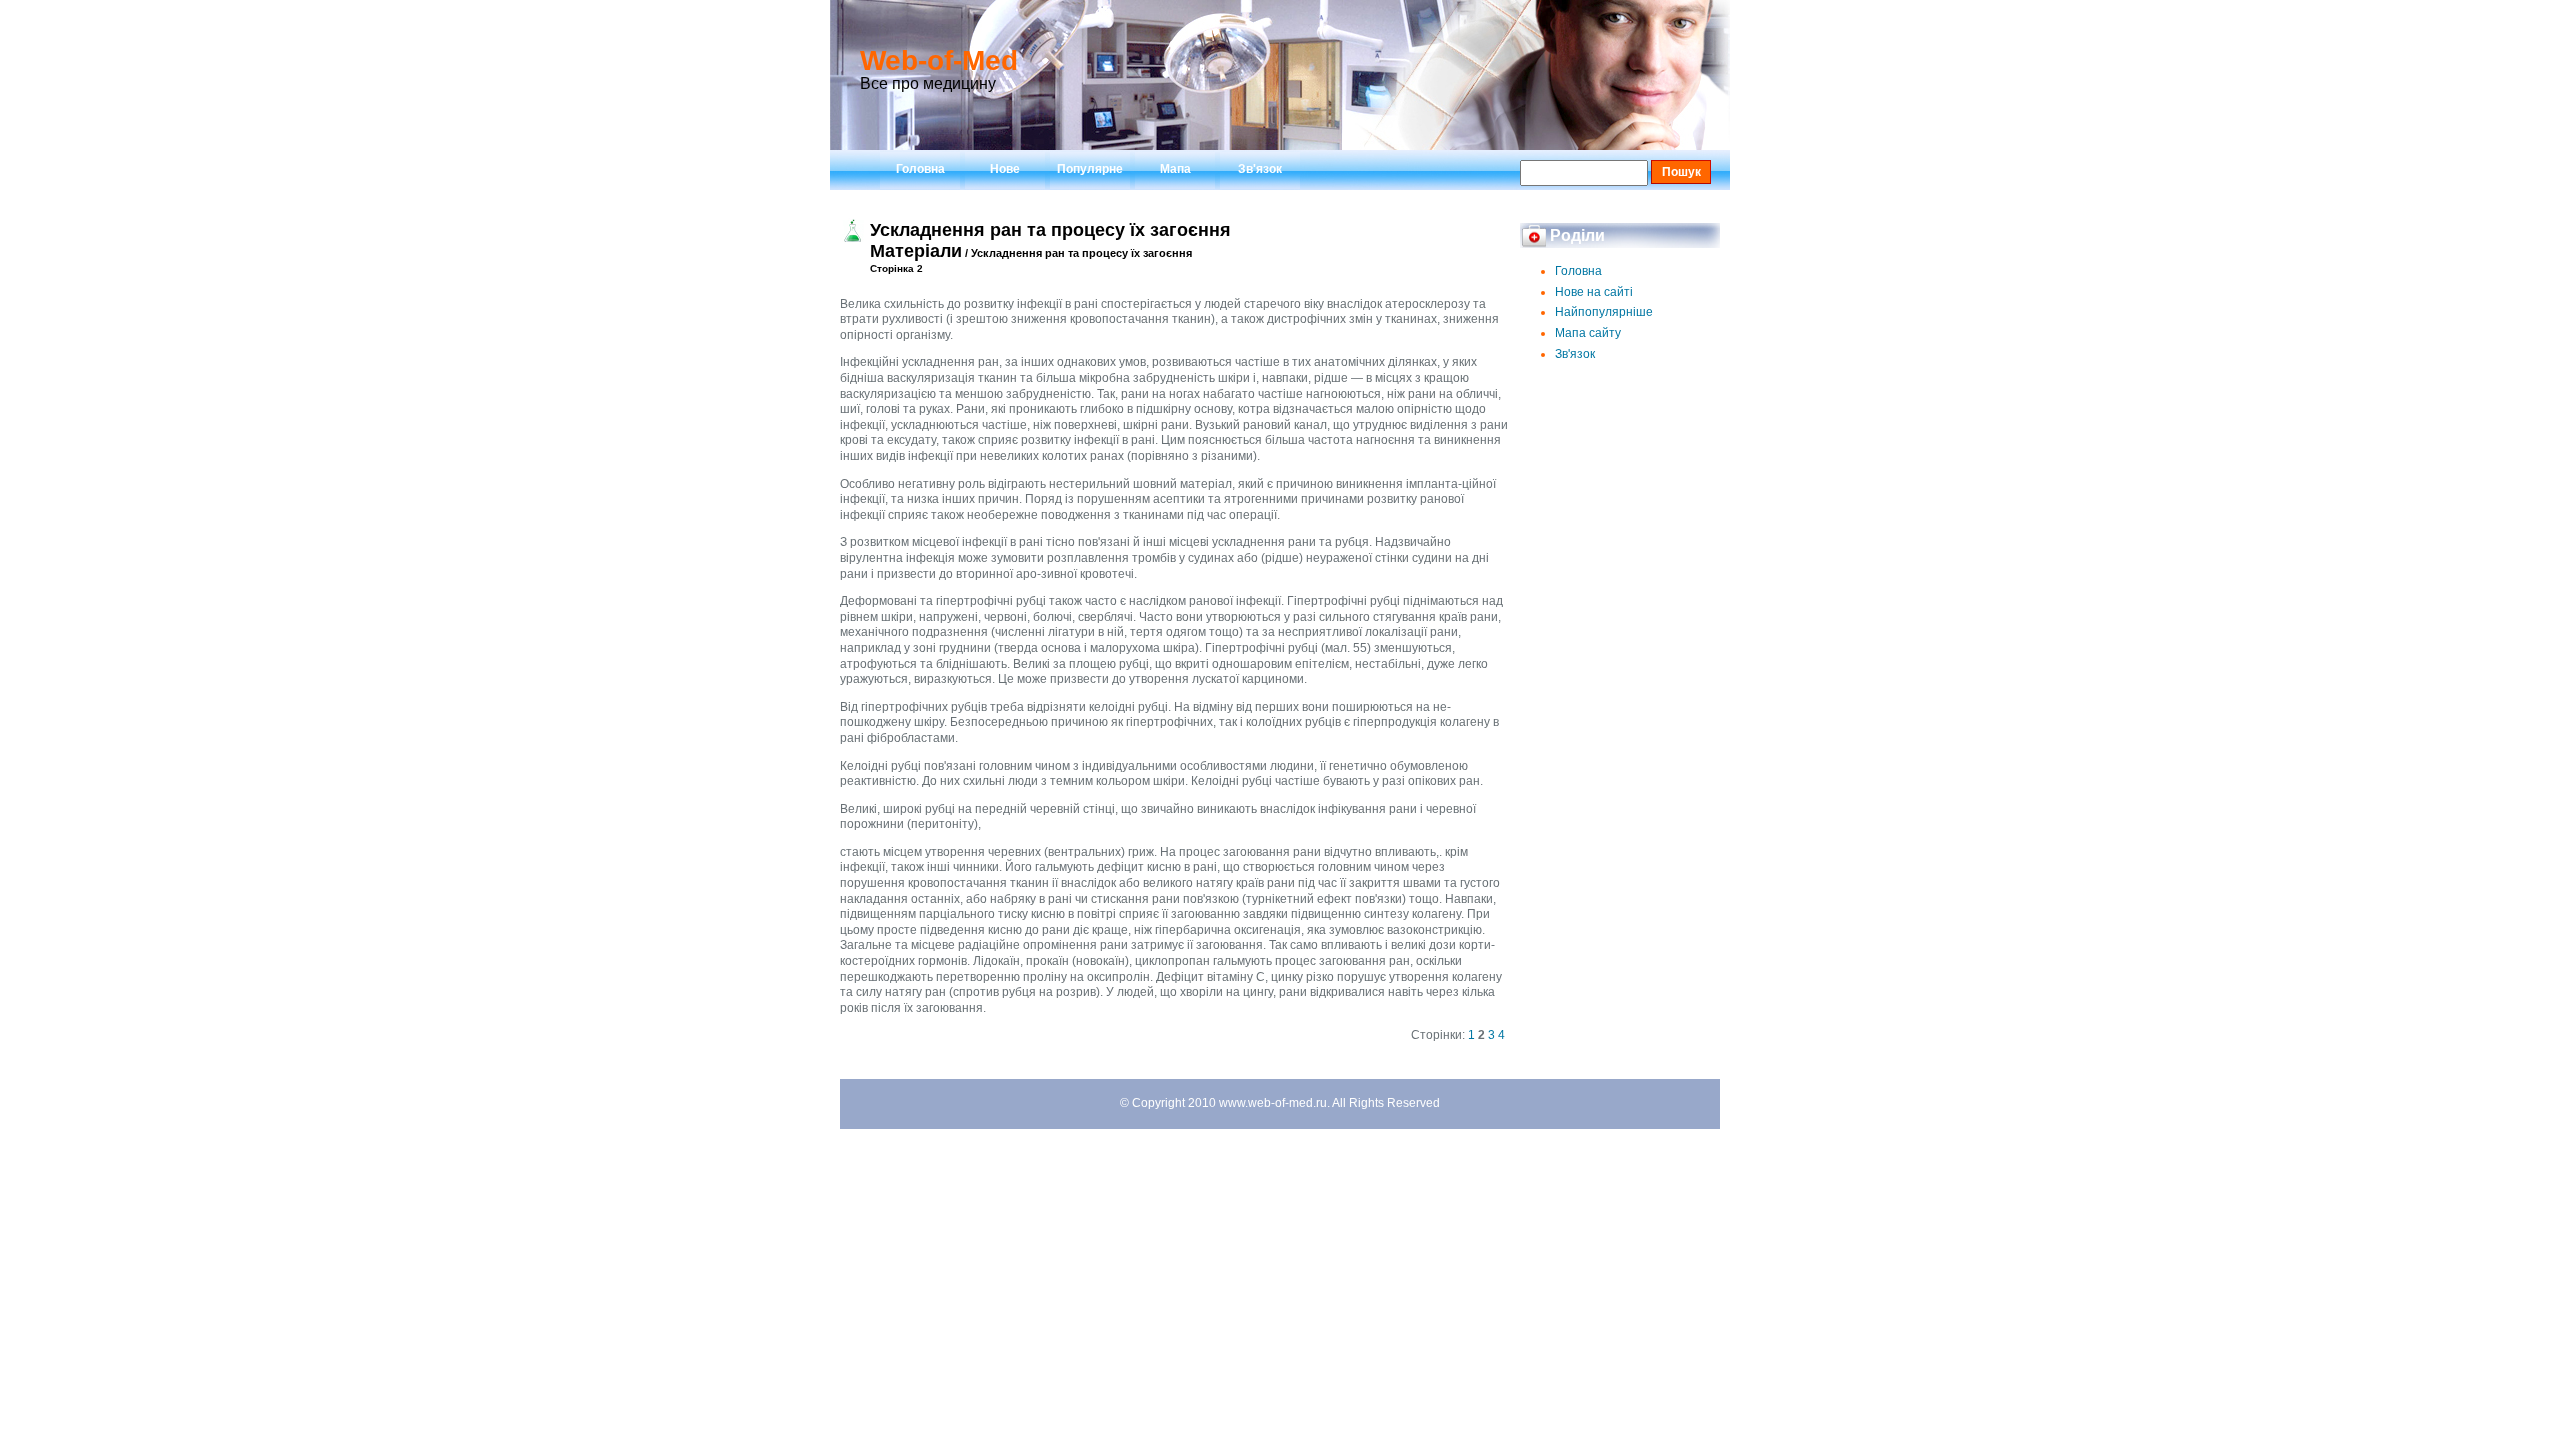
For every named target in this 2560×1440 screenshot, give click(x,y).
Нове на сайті (1594, 292)
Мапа (1175, 169)
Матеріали (916, 251)
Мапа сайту (1588, 333)
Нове (1005, 169)
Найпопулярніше (1604, 312)
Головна (920, 169)
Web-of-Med (939, 60)
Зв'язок (1260, 169)
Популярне (1090, 169)
